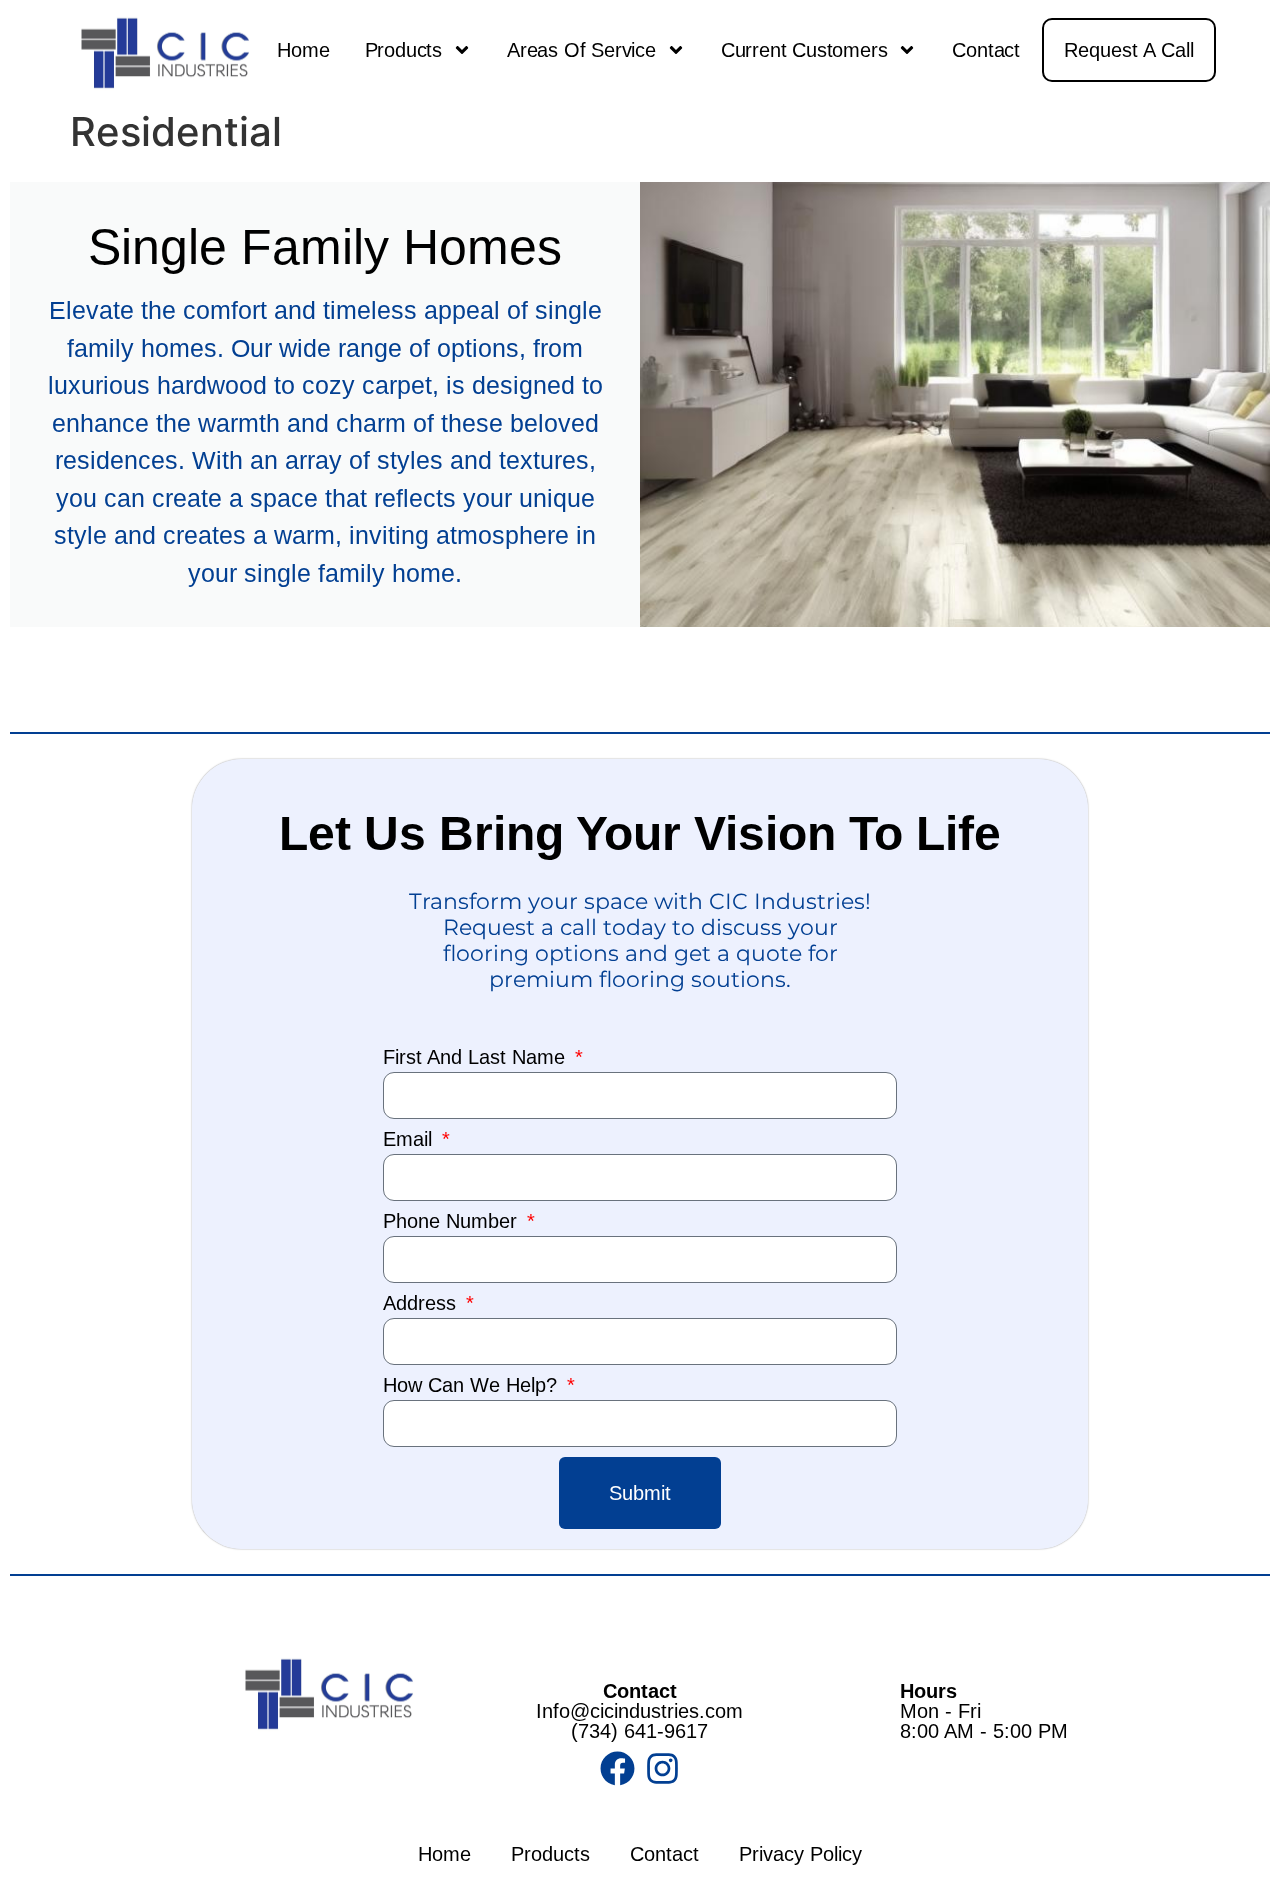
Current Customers (804, 50)
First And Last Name (477, 1057)
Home (303, 50)
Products (403, 50)
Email (410, 1139)
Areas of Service (581, 50)
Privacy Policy (800, 1854)
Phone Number (453, 1221)
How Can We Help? (473, 1385)
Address (422, 1303)
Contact (986, 50)
